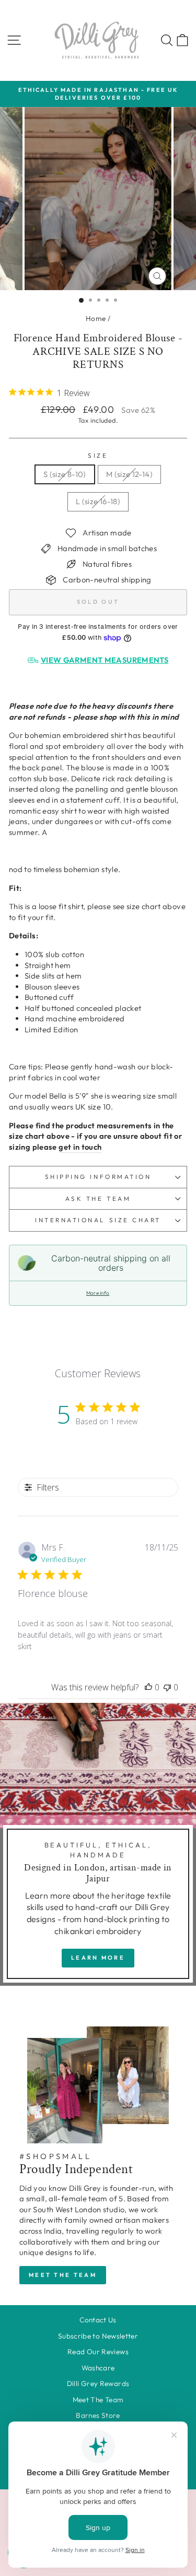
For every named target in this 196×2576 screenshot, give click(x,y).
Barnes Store (98, 2415)
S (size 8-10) (65, 474)
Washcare (98, 2368)
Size (98, 455)
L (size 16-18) (98, 501)
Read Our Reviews (98, 2352)
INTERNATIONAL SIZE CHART (98, 1220)
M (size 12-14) (129, 474)
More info (98, 1293)
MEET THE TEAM (63, 2275)
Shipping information (98, 1177)
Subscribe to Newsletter (98, 2336)
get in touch (80, 1147)
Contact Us (98, 2320)
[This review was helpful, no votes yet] (148, 1687)
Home (96, 318)
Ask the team (98, 1198)
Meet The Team (98, 2400)
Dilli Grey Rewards (98, 2383)
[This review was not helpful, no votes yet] (167, 1687)
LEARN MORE (98, 1958)
